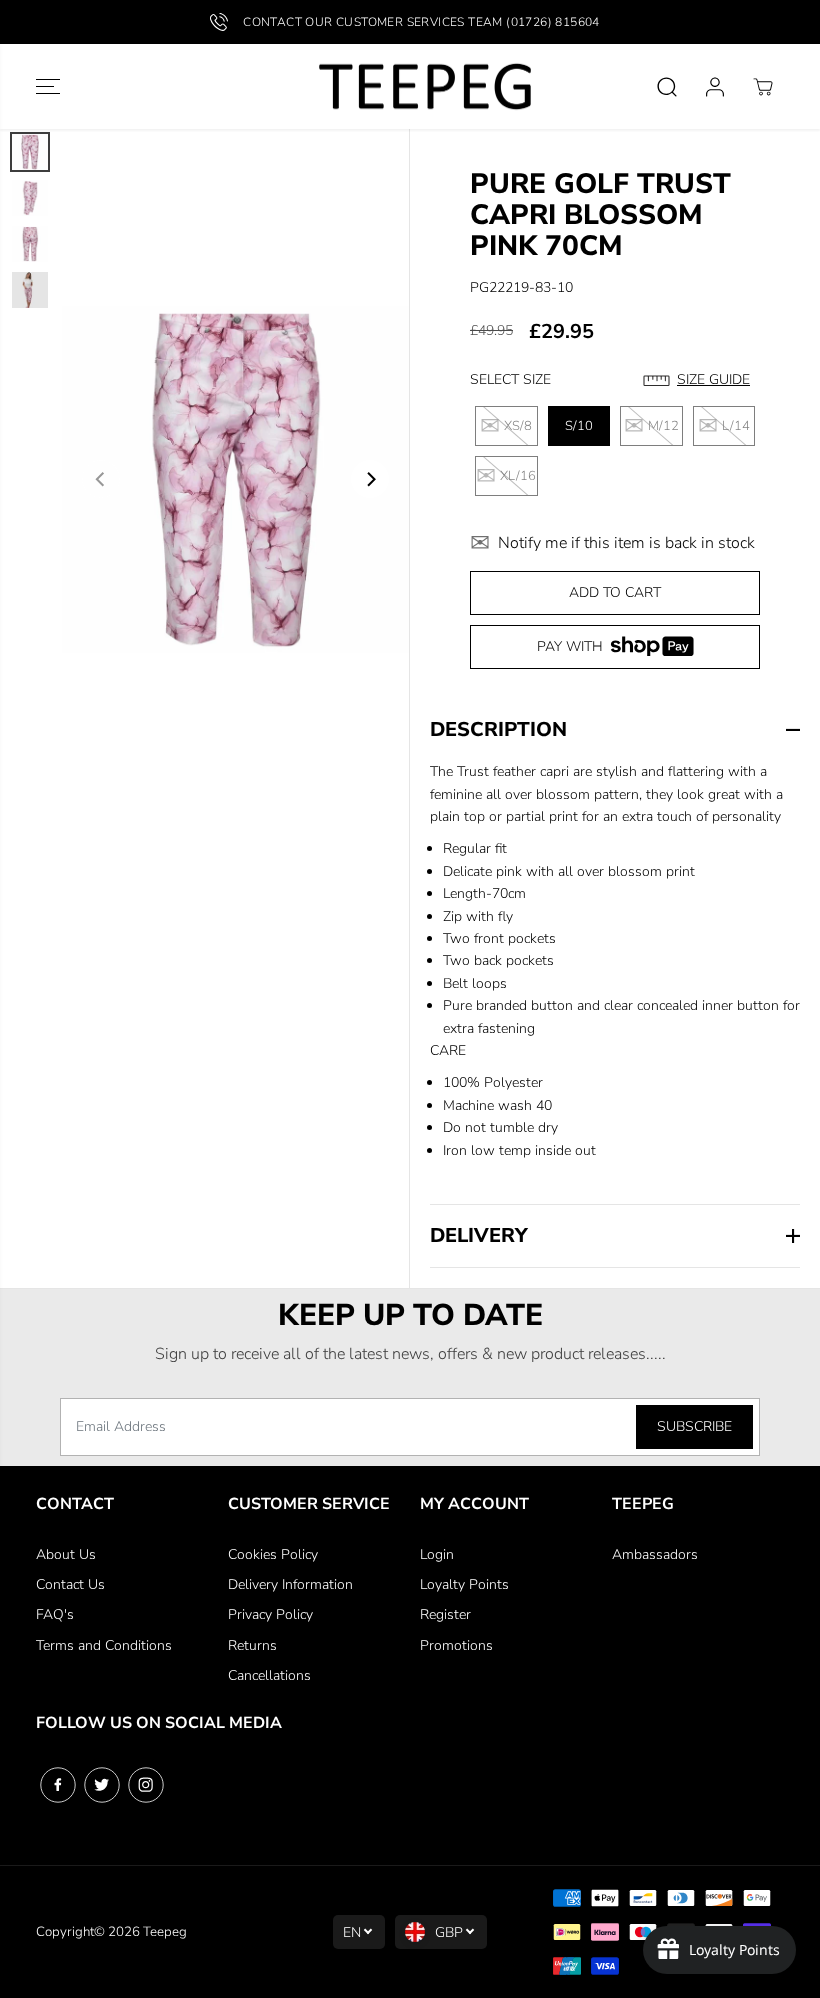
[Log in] (715, 87)
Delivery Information (290, 1584)
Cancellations (269, 1675)
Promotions (456, 1645)
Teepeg (165, 1932)
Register (445, 1614)
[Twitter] (102, 1785)
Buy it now (615, 650)
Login (437, 1554)
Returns (252, 1645)
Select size (510, 379)
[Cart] (763, 87)
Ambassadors (655, 1554)
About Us (66, 1554)
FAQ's (55, 1614)
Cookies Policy (273, 1554)
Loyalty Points (464, 1584)
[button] (48, 87)
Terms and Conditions (104, 1645)
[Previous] (101, 479)
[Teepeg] (410, 87)
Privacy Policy (270, 1614)
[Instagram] (146, 1785)
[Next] (370, 479)
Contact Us (70, 1584)
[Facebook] (58, 1785)
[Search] (667, 87)
